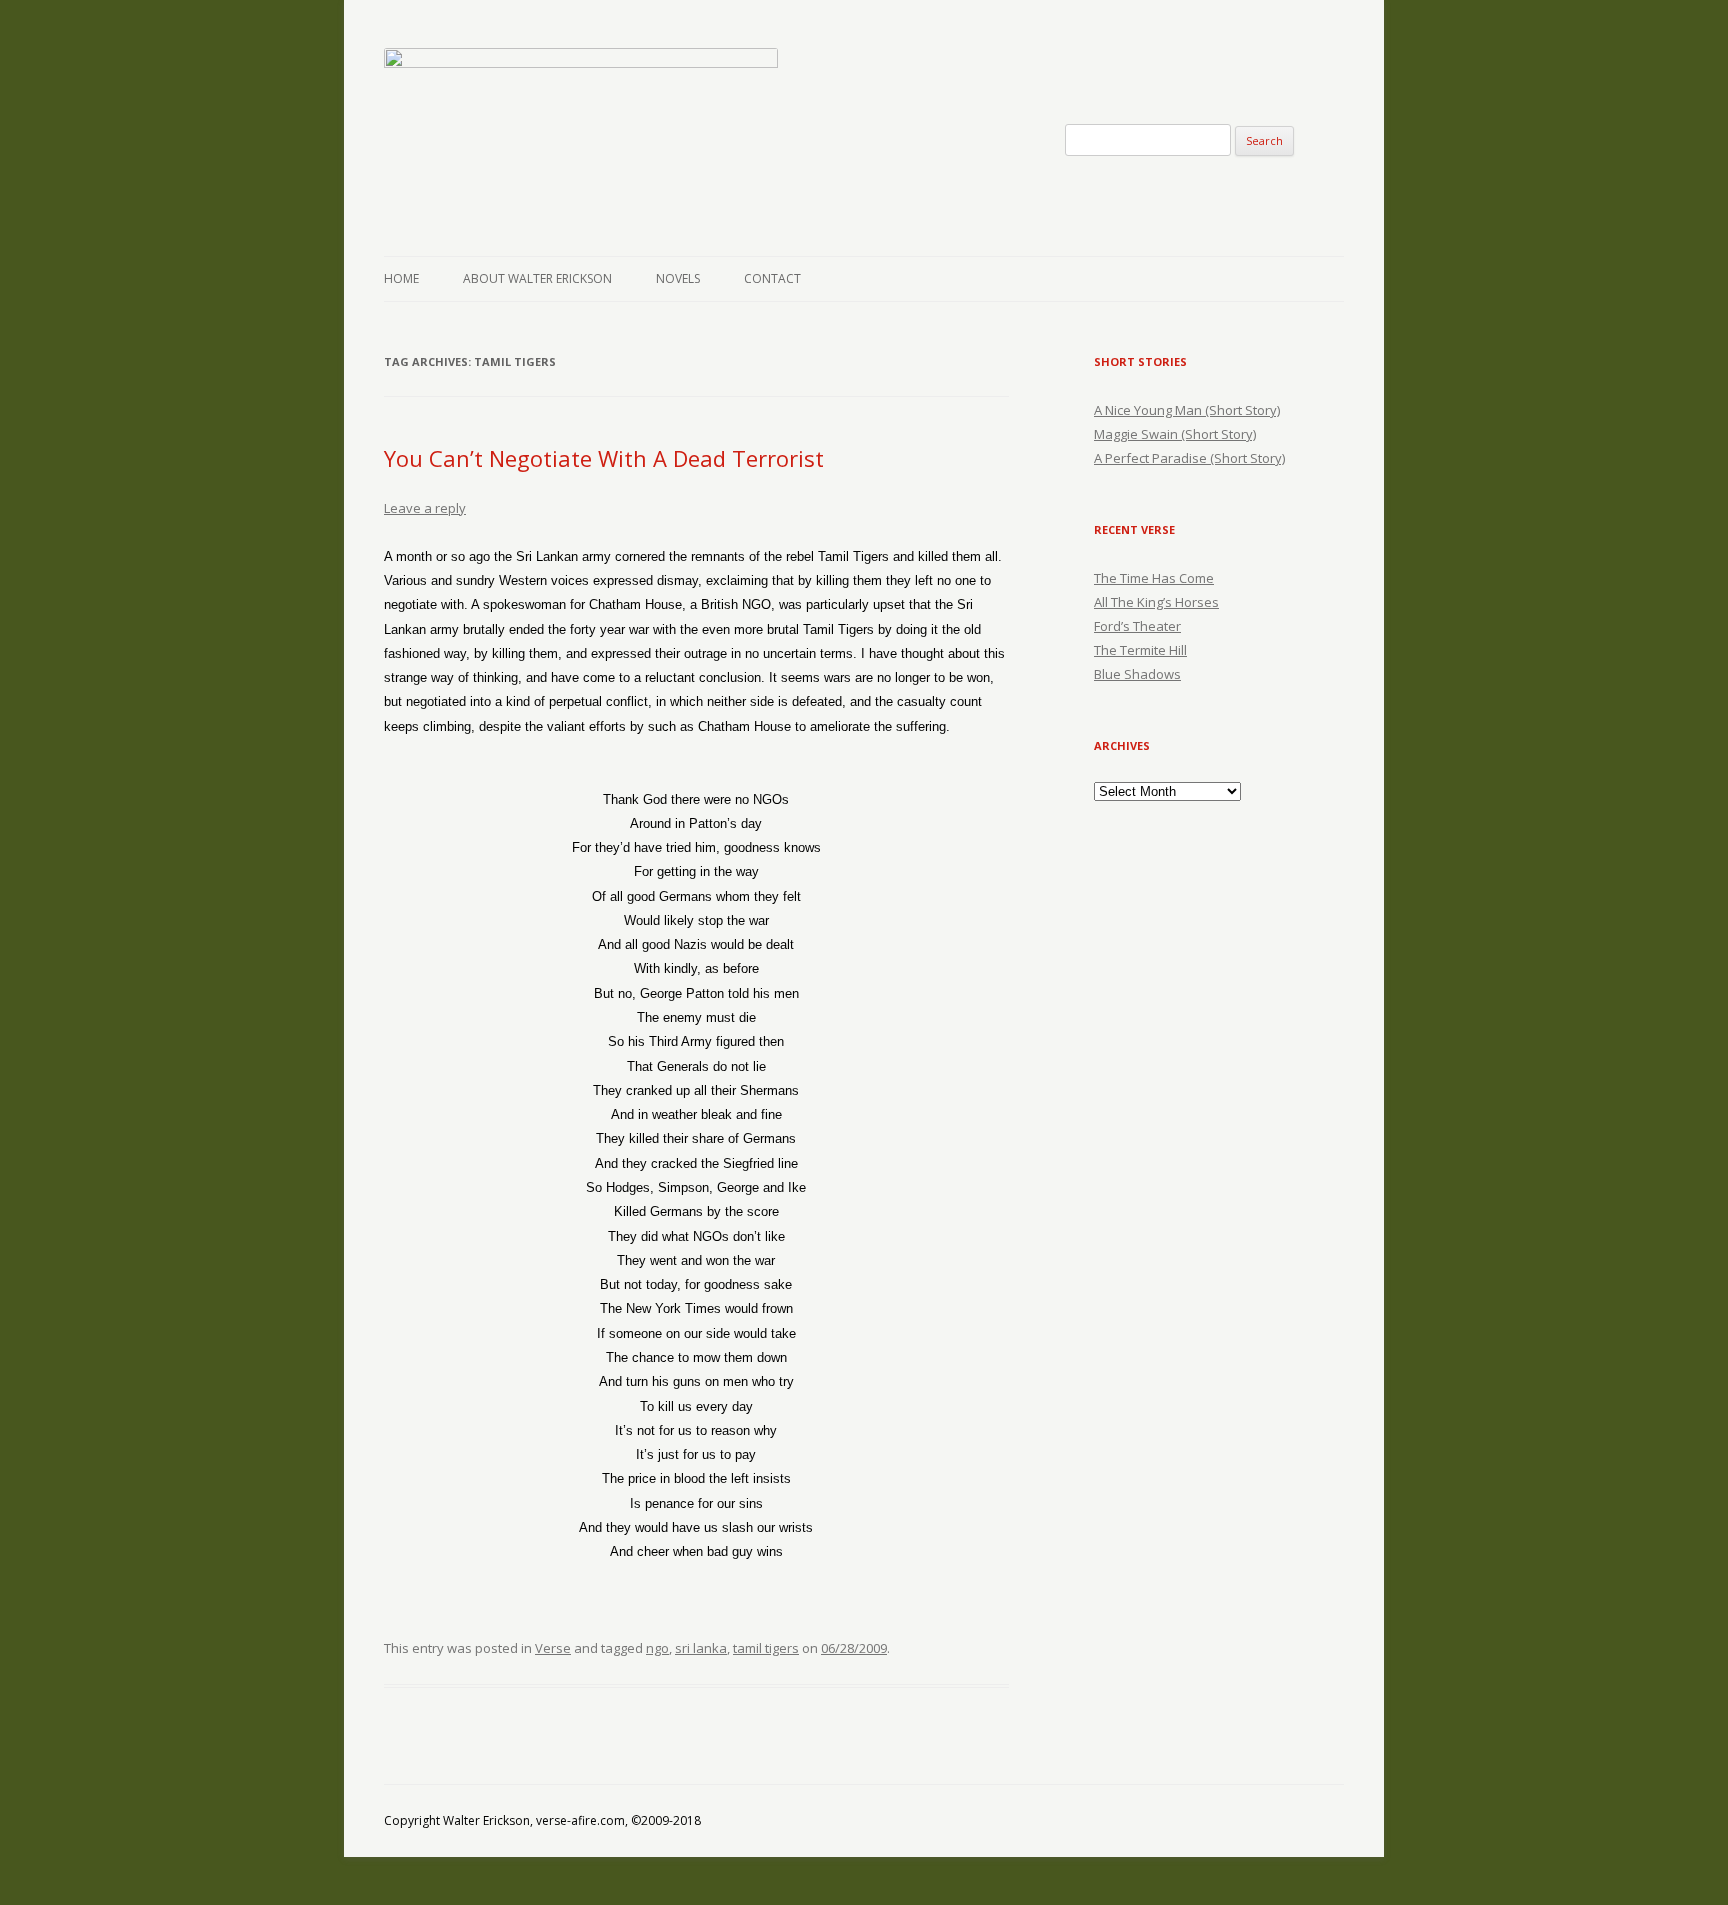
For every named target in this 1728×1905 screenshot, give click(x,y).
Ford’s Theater (1137, 626)
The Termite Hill (1140, 650)
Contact (772, 278)
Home (401, 278)
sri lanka (701, 1648)
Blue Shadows (1137, 674)
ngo (657, 1648)
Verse (553, 1648)
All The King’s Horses (1156, 602)
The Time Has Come (1154, 578)
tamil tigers (766, 1648)
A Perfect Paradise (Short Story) (1189, 458)
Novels (678, 278)
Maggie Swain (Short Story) (1175, 434)
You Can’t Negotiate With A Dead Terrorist (604, 458)
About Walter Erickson (537, 278)
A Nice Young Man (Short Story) (1187, 410)
